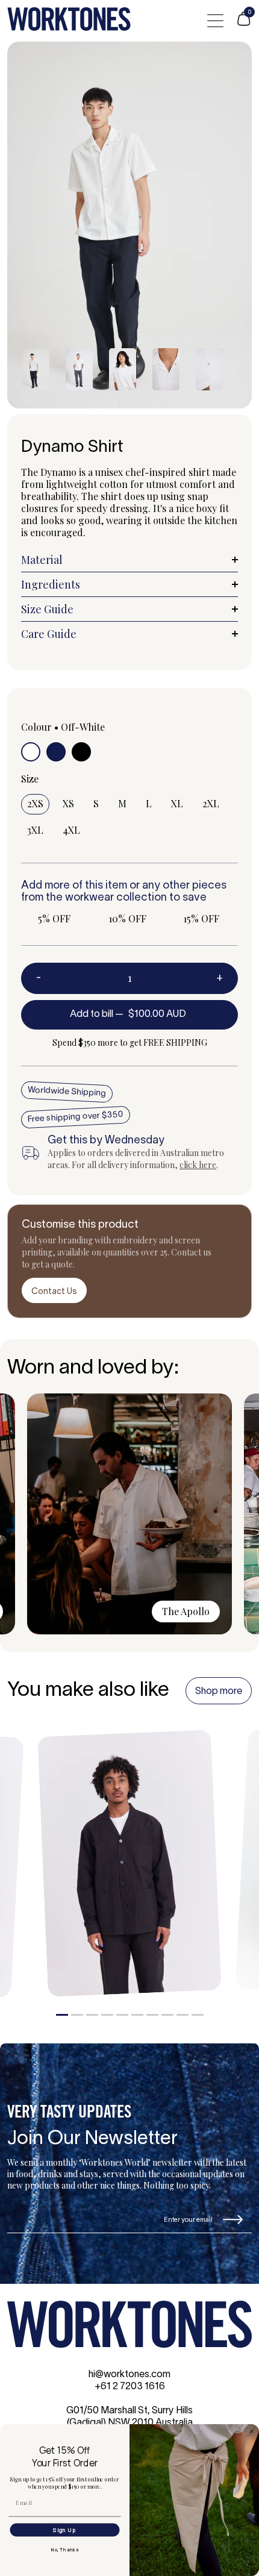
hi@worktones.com (129, 2375)
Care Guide (49, 634)
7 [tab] (152, 2015)
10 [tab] (198, 2015)
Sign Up (65, 2530)
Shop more (219, 1692)
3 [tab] (92, 2015)
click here (198, 1165)
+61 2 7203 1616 (130, 2387)
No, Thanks (65, 2549)
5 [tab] (122, 2015)
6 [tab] (137, 2015)
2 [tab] (77, 2015)
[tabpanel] (129, 1863)
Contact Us (54, 1292)
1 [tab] (62, 2015)
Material (42, 560)
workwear (89, 898)
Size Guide (47, 609)
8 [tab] (167, 2015)
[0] (244, 24)
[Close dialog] (251, 2431)
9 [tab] (183, 2015)
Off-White (83, 727)
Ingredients (51, 584)
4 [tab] (107, 2015)
